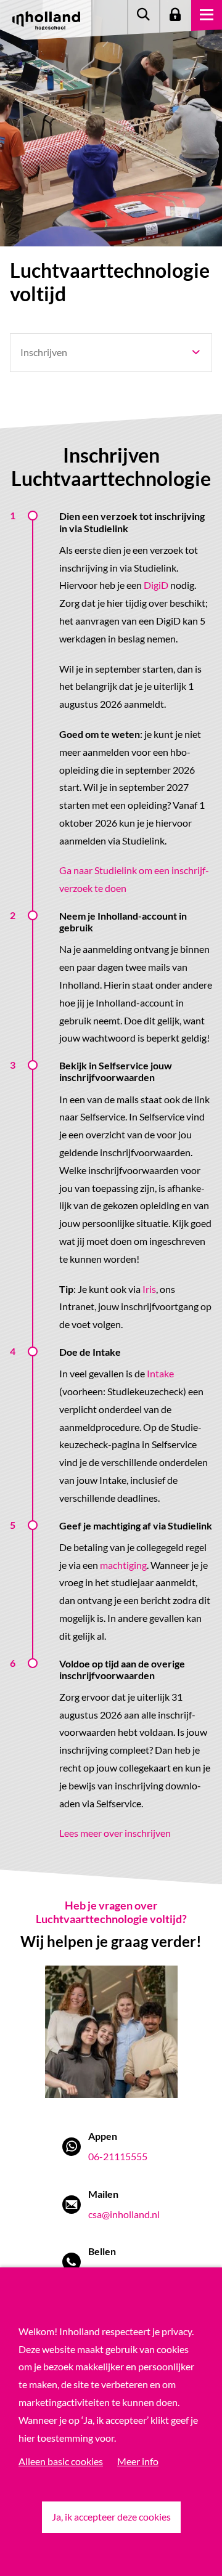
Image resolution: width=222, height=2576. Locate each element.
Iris (149, 1289)
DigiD (156, 585)
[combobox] (111, 353)
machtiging (123, 1565)
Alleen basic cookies (61, 2461)
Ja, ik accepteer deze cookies (111, 2517)
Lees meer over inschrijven (115, 1833)
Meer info (138, 2461)
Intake (160, 1373)
